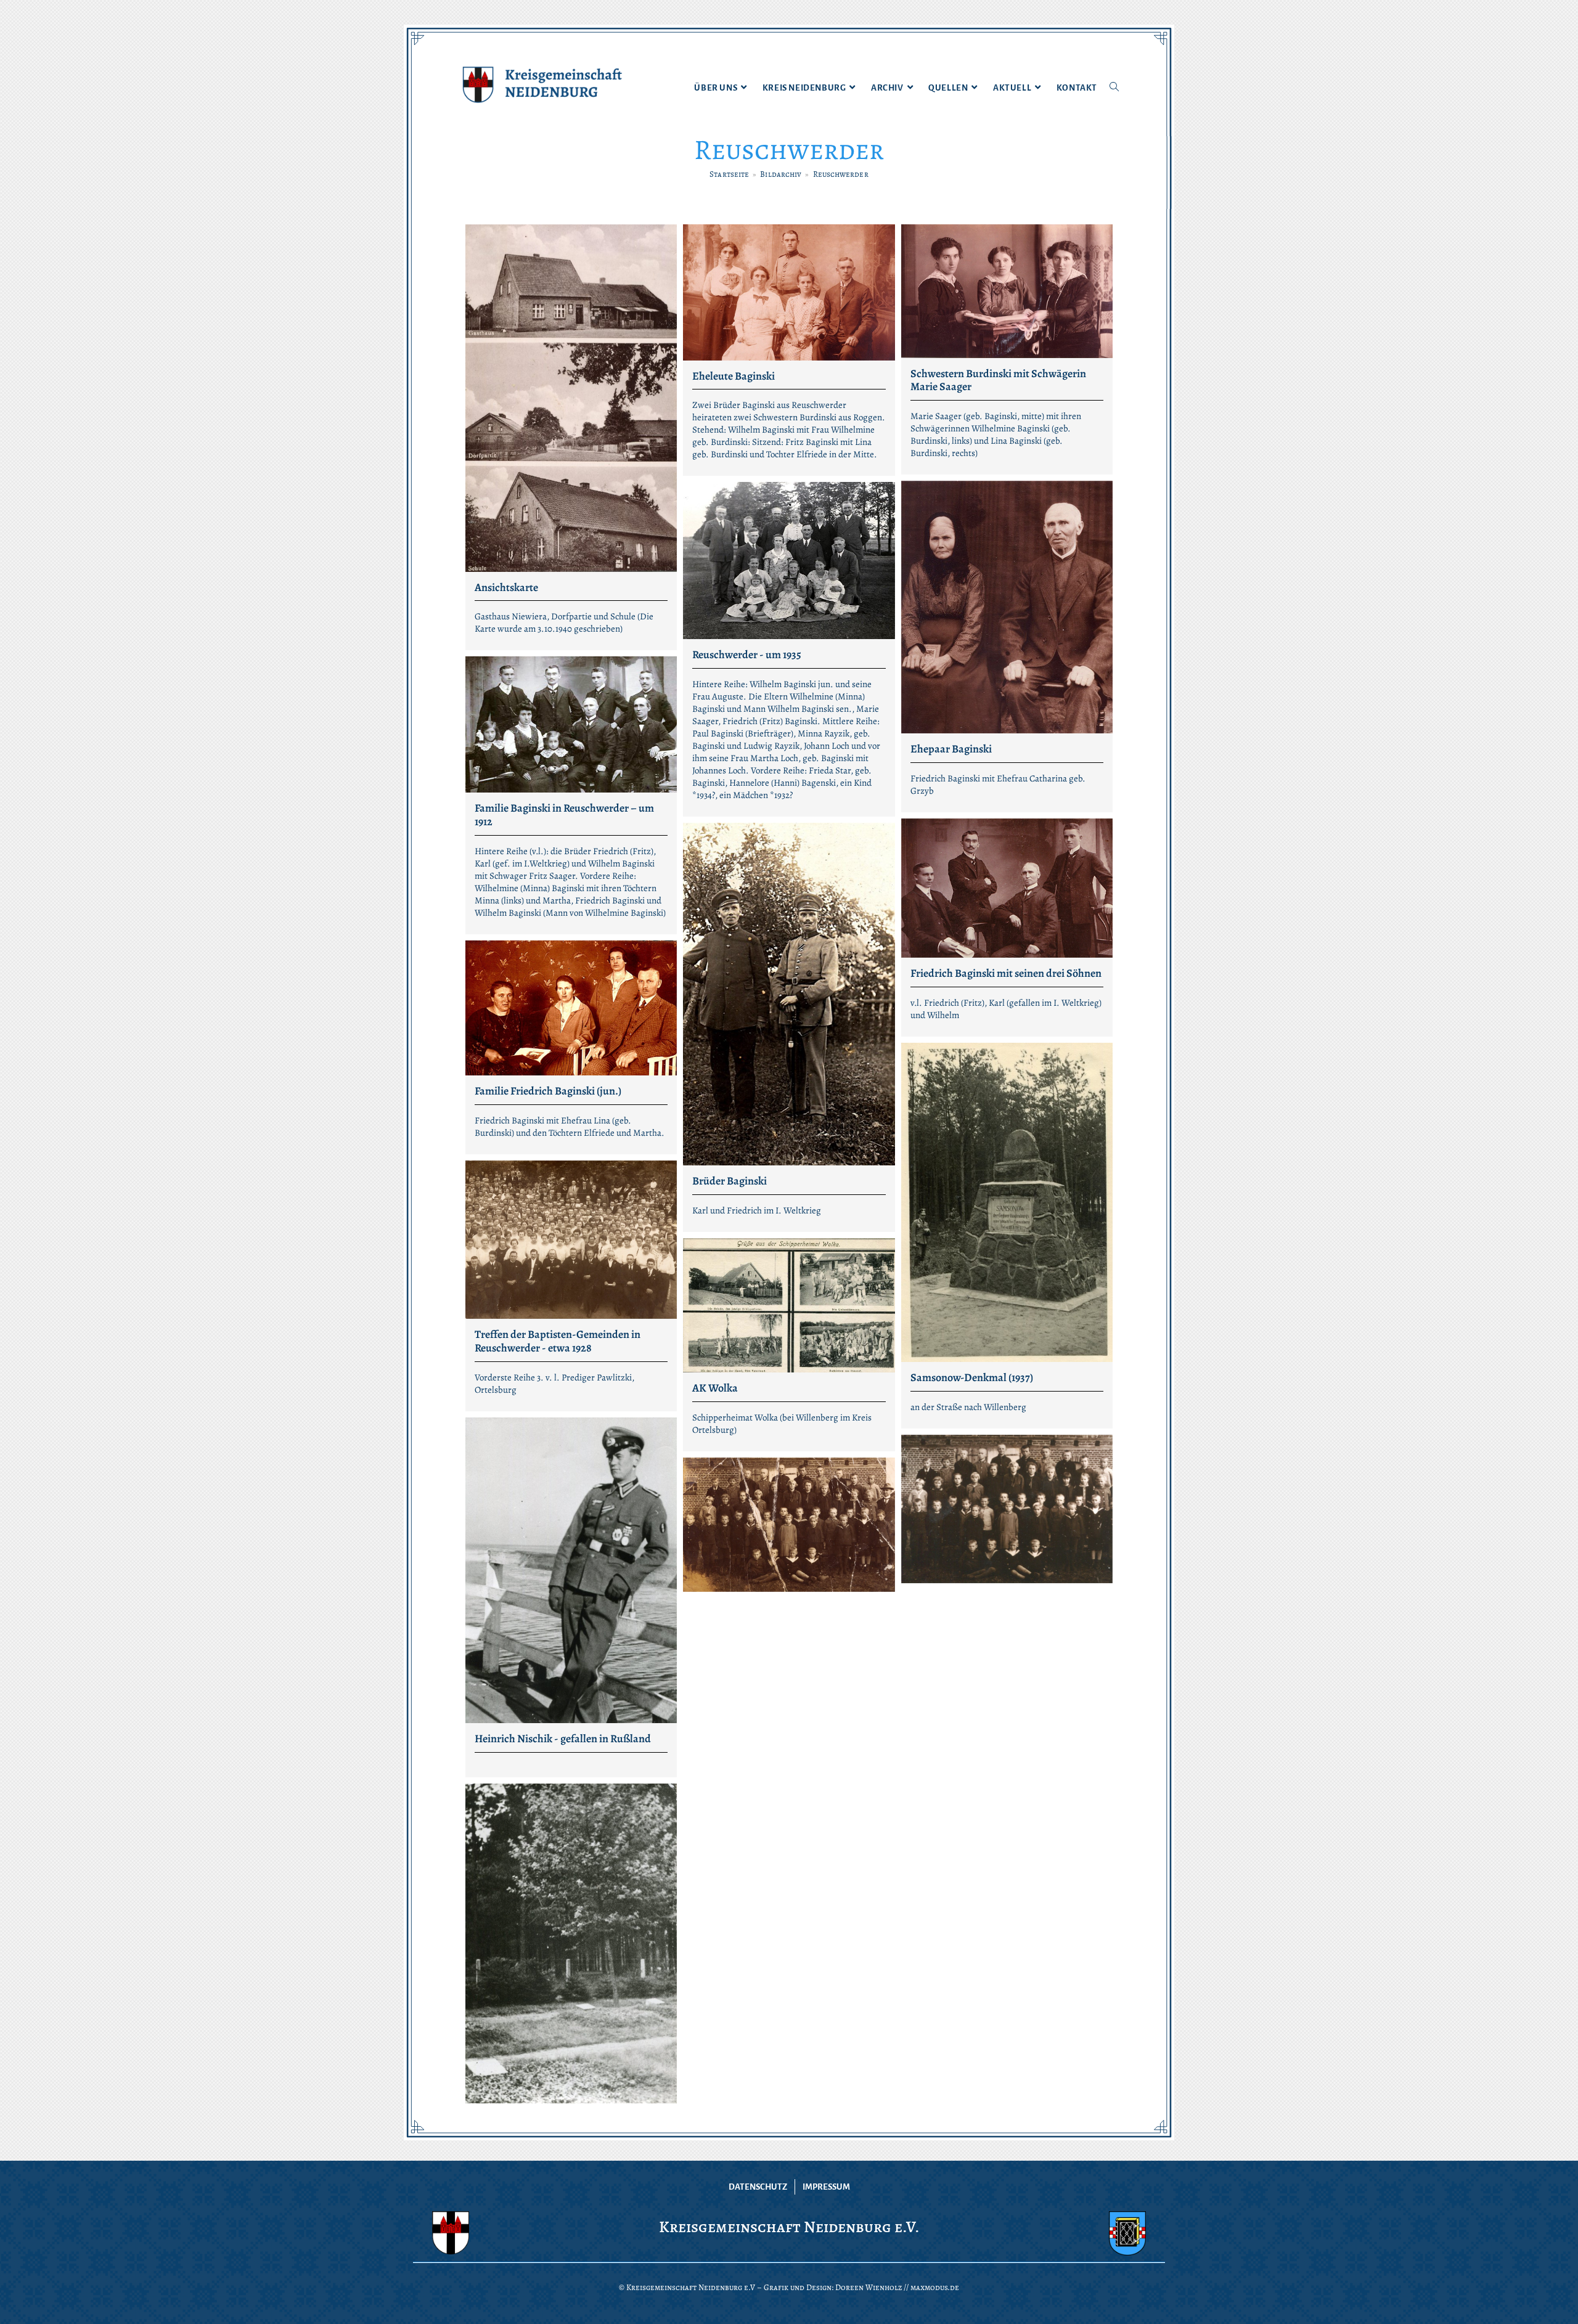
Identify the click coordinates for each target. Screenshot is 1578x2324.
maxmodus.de (935, 2287)
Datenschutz (758, 2187)
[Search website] (1114, 88)
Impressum (826, 2187)
